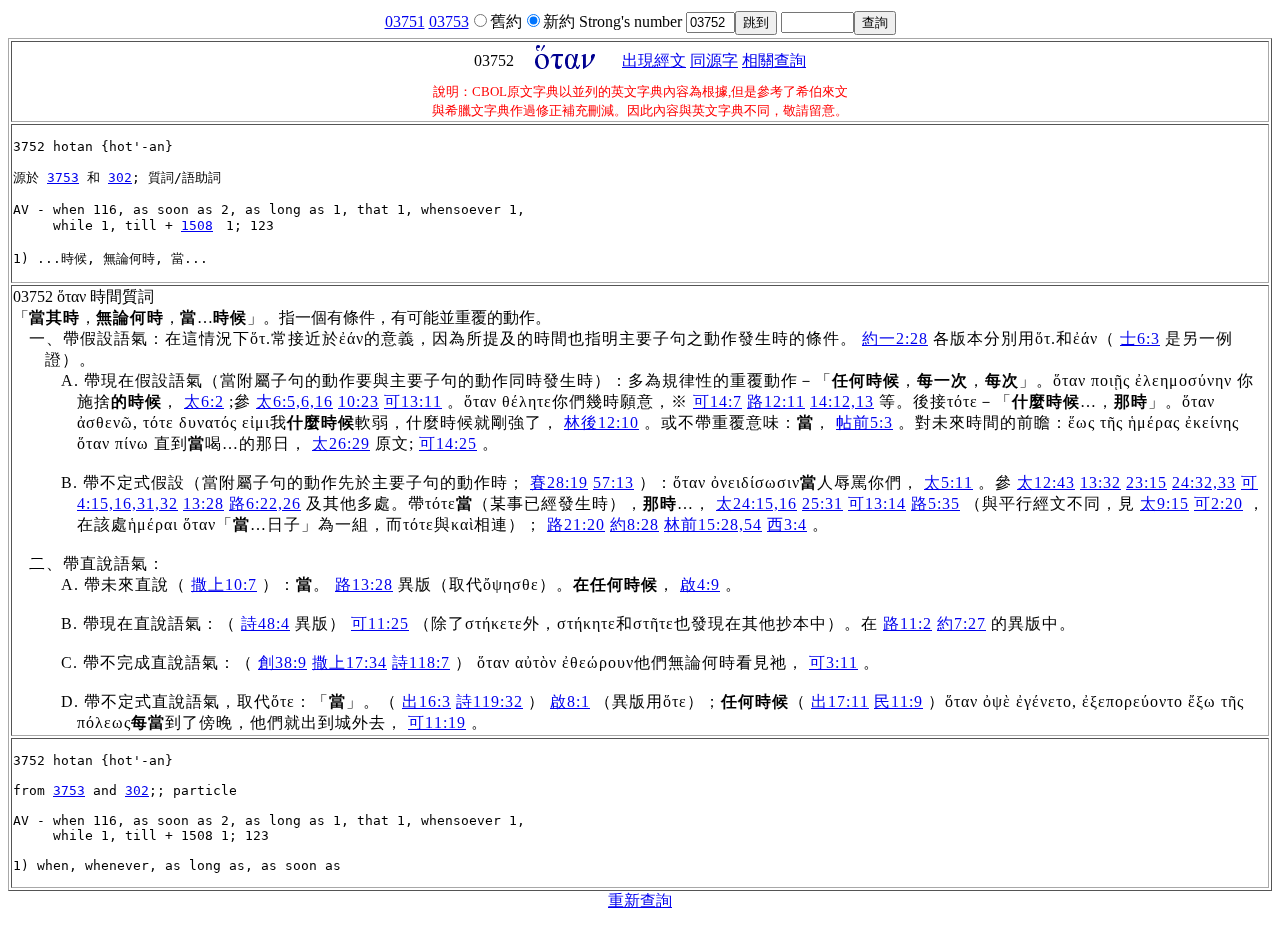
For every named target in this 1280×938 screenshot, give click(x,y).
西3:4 (787, 524)
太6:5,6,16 (294, 401)
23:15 (1146, 482)
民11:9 (898, 701)
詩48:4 (265, 623)
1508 (197, 225)
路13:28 (364, 584)
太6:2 (204, 401)
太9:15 (1164, 503)
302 (120, 177)
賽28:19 (559, 482)
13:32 (1100, 482)
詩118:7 (421, 662)
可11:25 (380, 623)
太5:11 (948, 482)
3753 (63, 177)
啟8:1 (570, 701)
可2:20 (1218, 503)
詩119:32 (489, 701)
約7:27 (961, 623)
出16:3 (426, 701)
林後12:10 (601, 422)
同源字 (714, 60)
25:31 (822, 503)
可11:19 (437, 722)
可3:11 (833, 662)
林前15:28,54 (713, 524)
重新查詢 (640, 900)
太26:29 (341, 443)
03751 (405, 21)
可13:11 (413, 401)
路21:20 (576, 524)
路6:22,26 (265, 503)
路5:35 (935, 503)
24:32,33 (1204, 482)
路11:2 (907, 623)
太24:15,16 (756, 503)
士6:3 (1140, 338)
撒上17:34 (349, 662)
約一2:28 (895, 338)
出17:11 (840, 701)
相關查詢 (774, 60)
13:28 (203, 503)
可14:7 (717, 401)
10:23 (358, 401)
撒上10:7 (224, 584)
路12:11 (776, 401)
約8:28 (634, 524)
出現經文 (654, 60)
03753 (449, 21)
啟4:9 (700, 584)
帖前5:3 (864, 422)
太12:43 (1046, 482)
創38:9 (282, 662)
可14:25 (448, 443)
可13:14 (877, 503)
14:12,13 (842, 401)
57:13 (613, 482)
